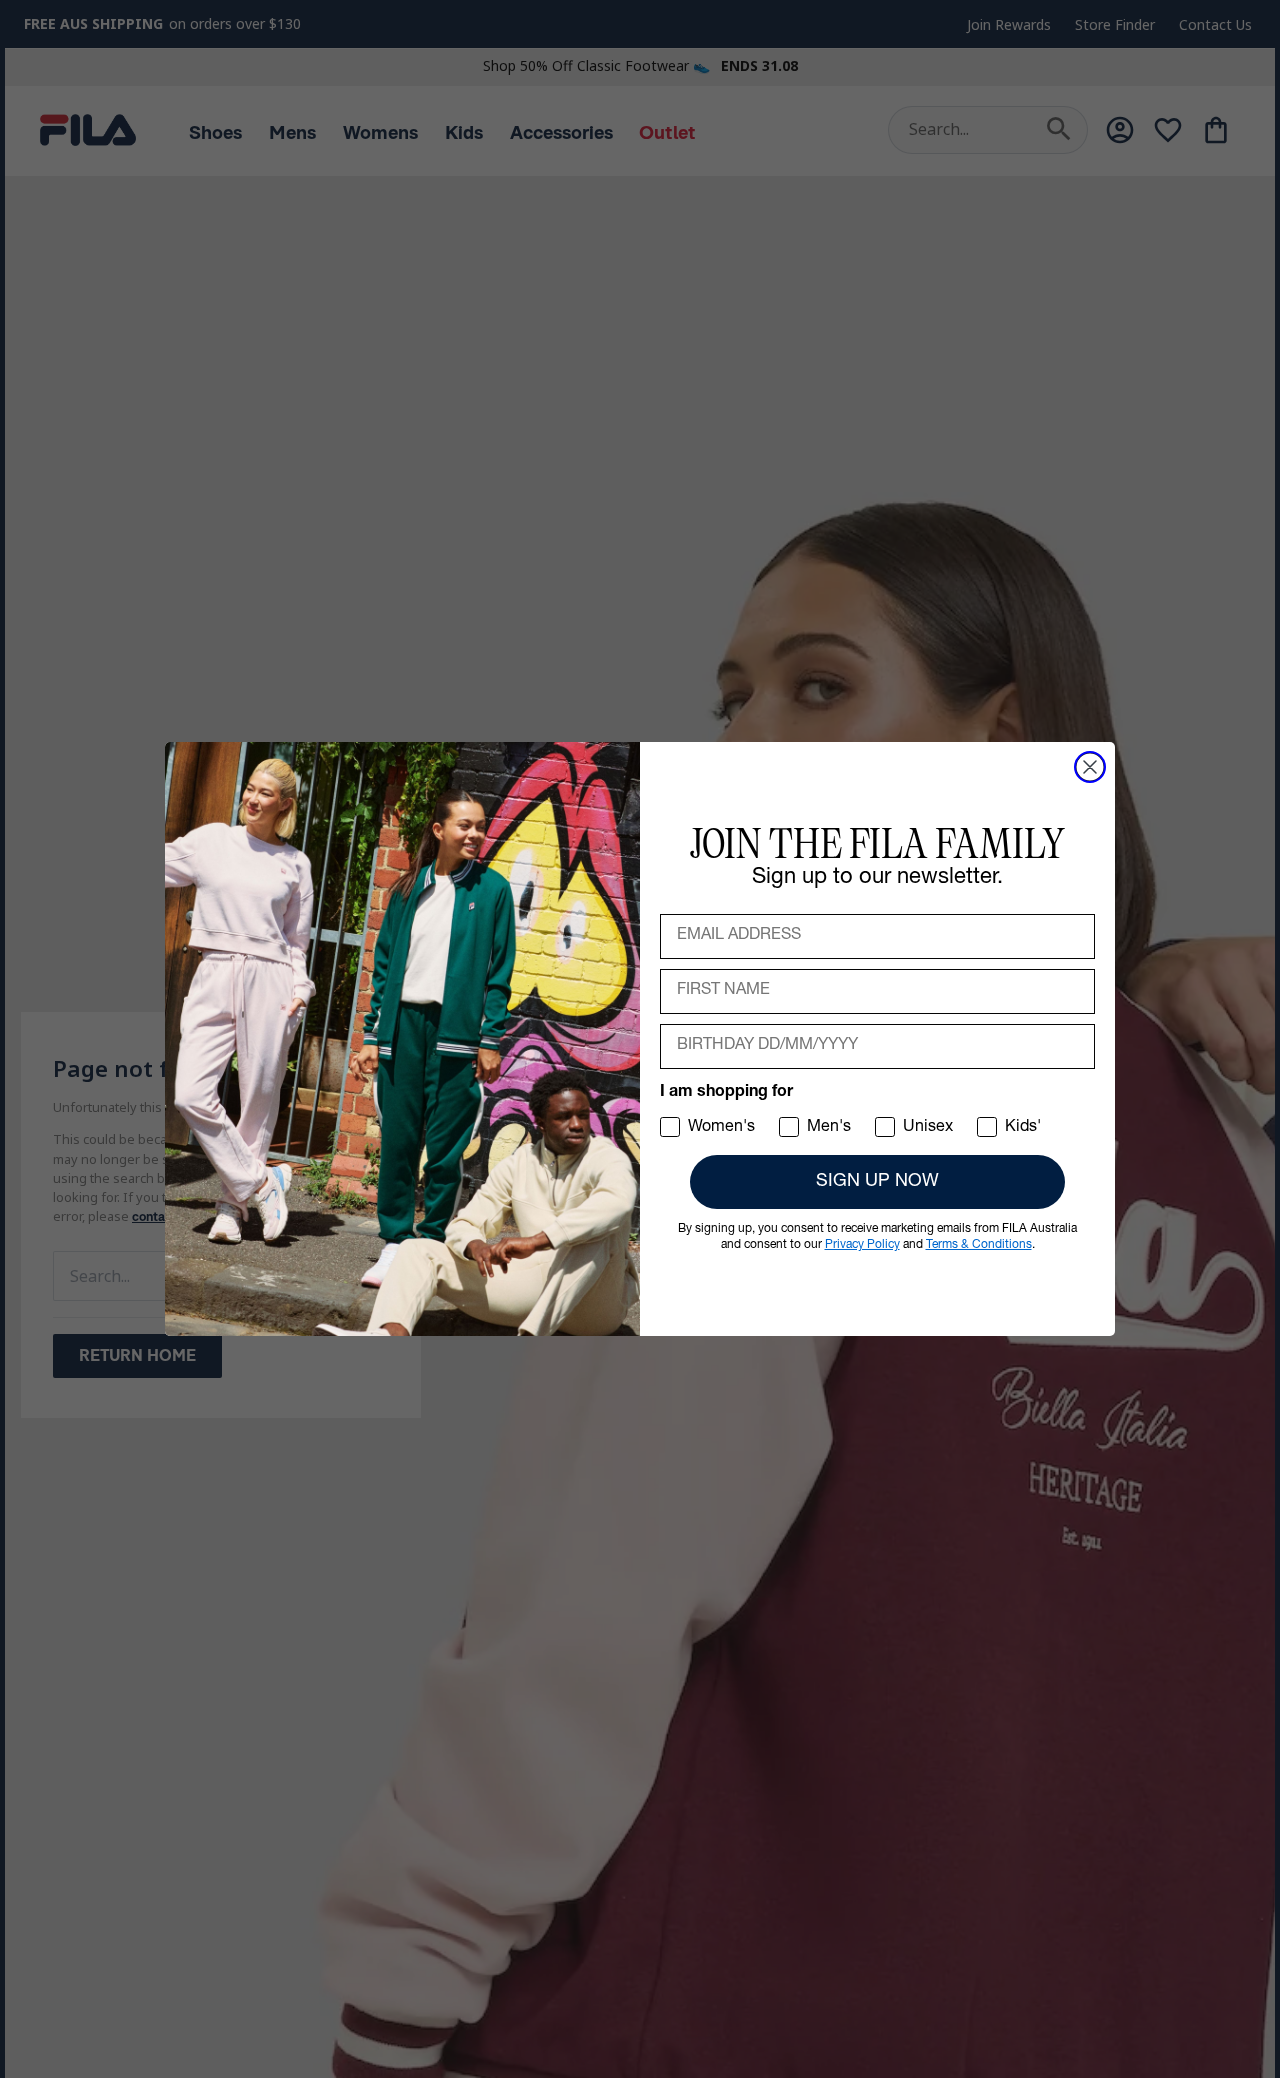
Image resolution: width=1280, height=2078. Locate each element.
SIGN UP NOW (877, 1182)
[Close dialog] (1090, 767)
